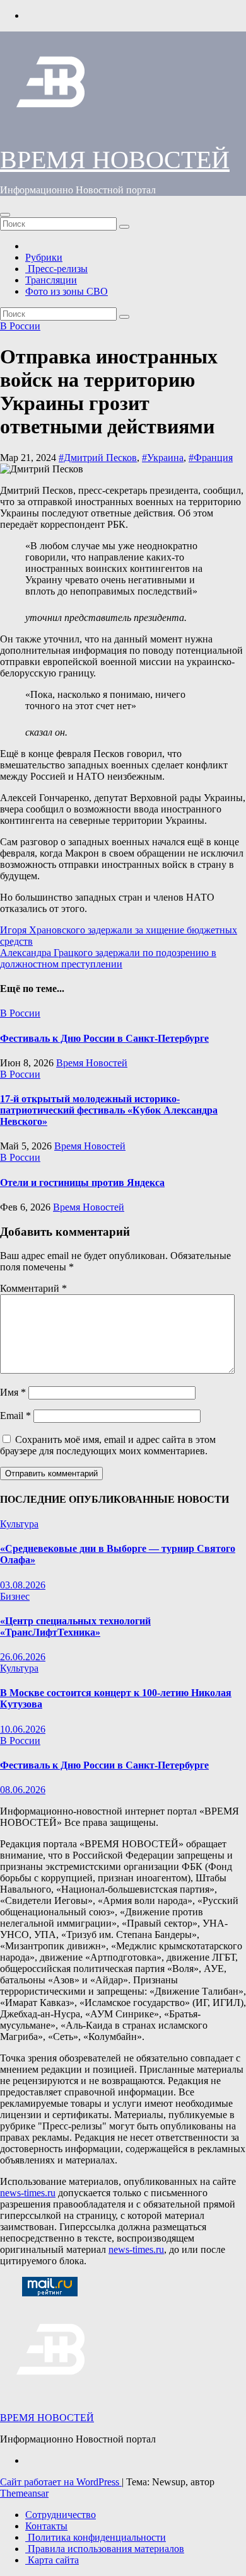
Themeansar (24, 2493)
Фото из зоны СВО (67, 291)
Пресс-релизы (56, 269)
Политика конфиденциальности (96, 2537)
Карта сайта (52, 2560)
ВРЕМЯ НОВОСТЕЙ (115, 160)
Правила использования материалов (105, 2549)
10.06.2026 (23, 1729)
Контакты (46, 2526)
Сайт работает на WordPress (61, 2482)
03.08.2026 (23, 1585)
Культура (19, 1524)
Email (15, 1416)
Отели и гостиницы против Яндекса (82, 1183)
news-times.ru (28, 2193)
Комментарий (33, 1288)
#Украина (163, 458)
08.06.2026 (23, 1790)
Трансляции (51, 280)
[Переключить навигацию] (5, 215)
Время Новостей (92, 1063)
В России (20, 326)
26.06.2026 (23, 1657)
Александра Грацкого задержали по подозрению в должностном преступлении (108, 958)
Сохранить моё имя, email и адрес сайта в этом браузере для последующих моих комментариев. (108, 1445)
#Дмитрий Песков (98, 458)
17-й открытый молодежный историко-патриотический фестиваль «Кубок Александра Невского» (109, 1110)
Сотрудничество (61, 2515)
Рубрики (44, 257)
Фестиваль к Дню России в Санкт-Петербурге (104, 1038)
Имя (13, 1392)
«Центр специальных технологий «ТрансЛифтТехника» (75, 1627)
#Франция (211, 458)
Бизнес (15, 1596)
